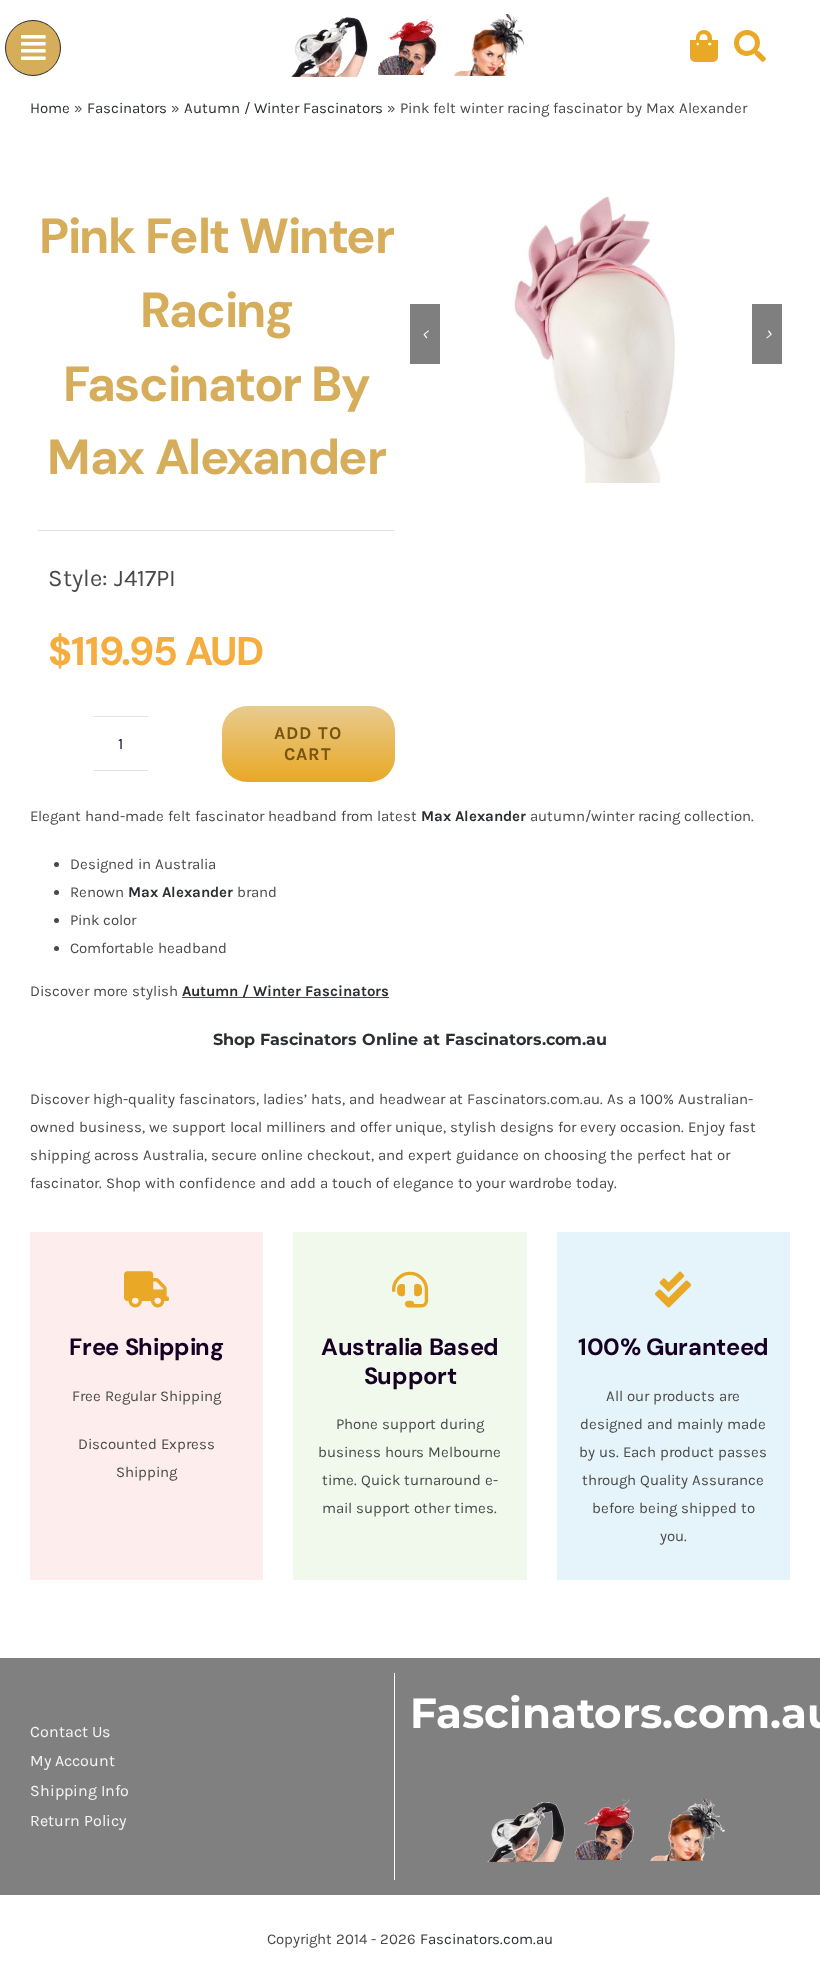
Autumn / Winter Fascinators (283, 108)
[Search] (750, 47)
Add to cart (308, 743)
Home (50, 108)
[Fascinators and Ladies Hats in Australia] (411, 47)
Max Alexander (473, 816)
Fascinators (127, 108)
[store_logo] (607, 1806)
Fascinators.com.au (486, 1939)
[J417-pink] (596, 334)
